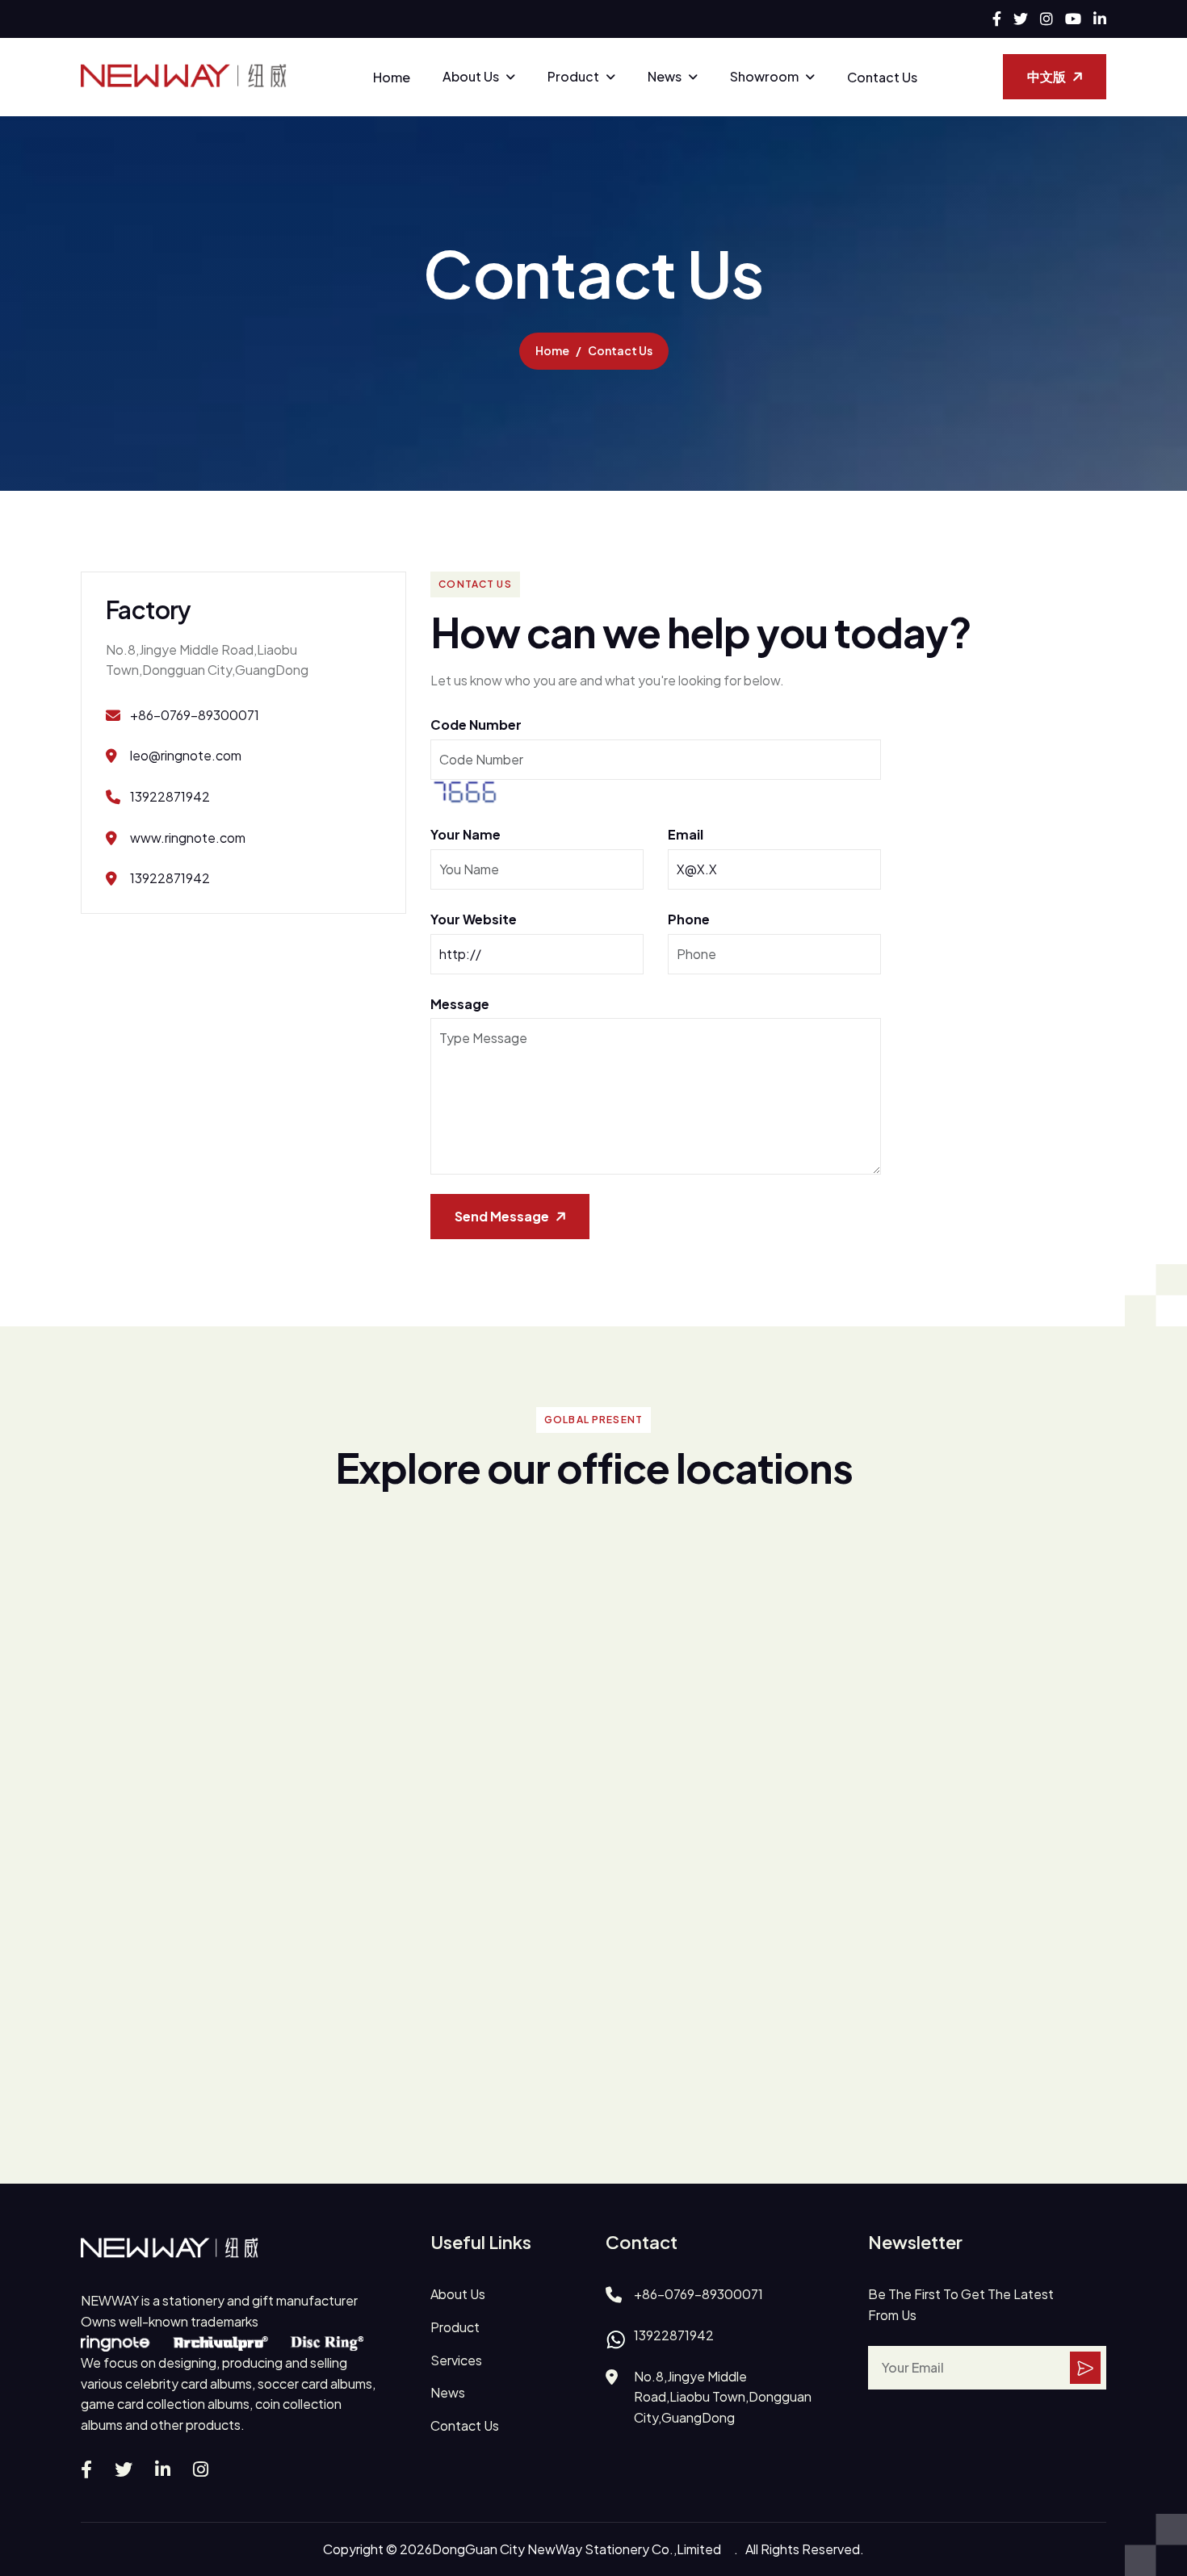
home (552, 350)
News (665, 76)
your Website (474, 919)
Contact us (882, 77)
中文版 (1046, 76)
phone (689, 919)
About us (471, 76)
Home (392, 77)
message (460, 1004)
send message (502, 1216)
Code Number (476, 725)
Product (573, 76)
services (456, 2360)
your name (466, 834)
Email (686, 834)
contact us (465, 2425)
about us (458, 2294)
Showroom (764, 76)
